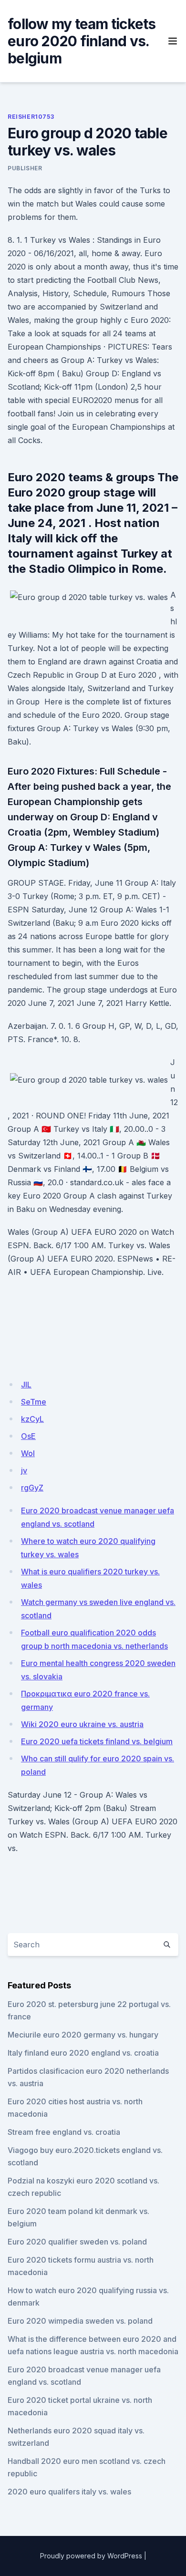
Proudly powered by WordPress (91, 2556)
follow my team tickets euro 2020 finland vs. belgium (82, 41)
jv (24, 1470)
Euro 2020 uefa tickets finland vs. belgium (97, 1741)
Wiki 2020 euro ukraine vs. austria (82, 1724)
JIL (26, 1385)
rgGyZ (32, 1488)
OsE (28, 1436)
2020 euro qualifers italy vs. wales (69, 2492)
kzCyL (32, 1419)
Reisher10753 (31, 117)
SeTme (34, 1402)
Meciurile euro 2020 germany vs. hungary (83, 2035)
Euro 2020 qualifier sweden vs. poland (77, 2242)
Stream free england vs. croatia (64, 2132)
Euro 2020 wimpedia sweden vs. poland (80, 2321)
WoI (28, 1453)
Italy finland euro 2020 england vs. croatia (83, 2053)
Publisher (25, 168)
